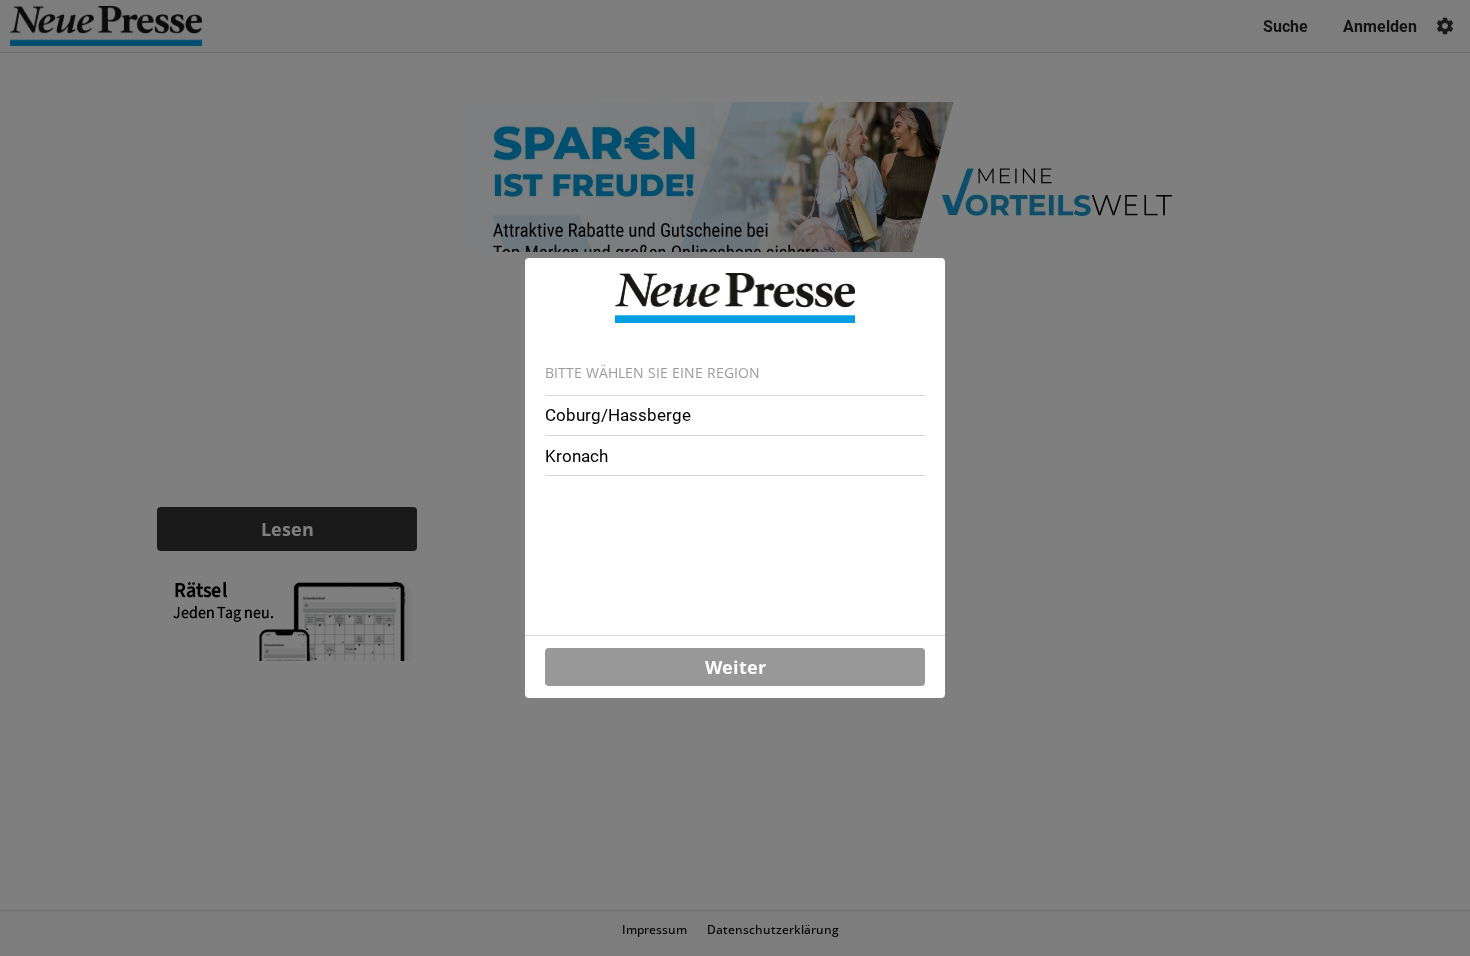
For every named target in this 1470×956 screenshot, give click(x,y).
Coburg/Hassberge (618, 415)
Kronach (576, 456)
